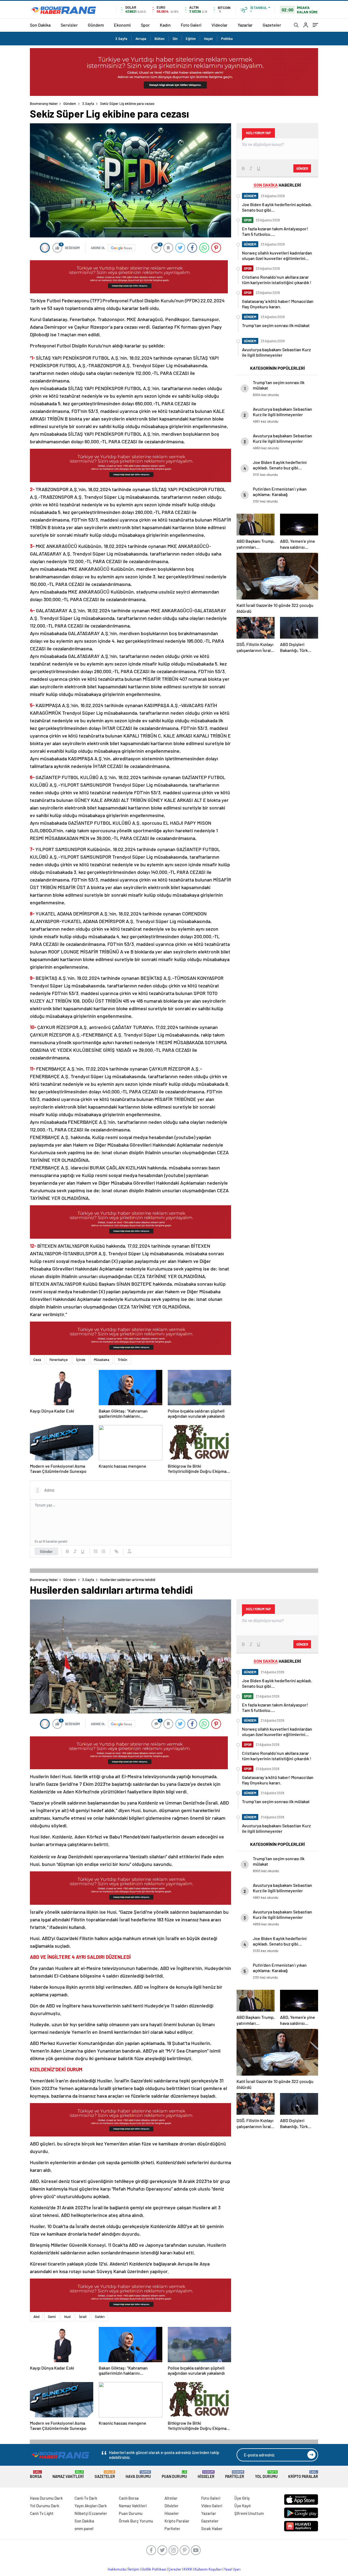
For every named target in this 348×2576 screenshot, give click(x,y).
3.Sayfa (121, 39)
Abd (36, 2317)
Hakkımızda (117, 2569)
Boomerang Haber (44, 103)
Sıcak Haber (212, 2528)
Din (175, 39)
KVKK (188, 2569)
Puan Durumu (174, 2475)
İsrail (83, 2317)
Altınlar (171, 2498)
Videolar (220, 25)
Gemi (52, 2317)
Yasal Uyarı (232, 2569)
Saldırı (100, 2317)
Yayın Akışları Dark (91, 2506)
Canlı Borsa (129, 2498)
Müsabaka (102, 1360)
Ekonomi (122, 25)
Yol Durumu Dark (45, 2506)
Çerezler (175, 2569)
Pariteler (235, 2475)
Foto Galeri (191, 25)
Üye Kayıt (243, 2506)
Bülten (159, 39)
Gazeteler (272, 25)
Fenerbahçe (59, 1360)
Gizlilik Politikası (154, 2569)
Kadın (165, 25)
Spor (145, 25)
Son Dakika (40, 25)
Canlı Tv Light (42, 2513)
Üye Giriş (242, 2498)
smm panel (84, 2528)
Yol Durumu (266, 2475)
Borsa (36, 2475)
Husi (67, 2317)
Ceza (37, 1360)
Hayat (208, 39)
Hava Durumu (138, 2475)
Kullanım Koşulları (208, 2569)
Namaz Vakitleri (68, 2475)
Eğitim (191, 39)
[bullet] (103, 1551)
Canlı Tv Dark (86, 2498)
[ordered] (96, 1551)
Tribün (122, 1360)
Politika (227, 39)
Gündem (96, 25)
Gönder (46, 1551)
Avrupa (141, 39)
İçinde (81, 1360)
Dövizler (172, 2506)
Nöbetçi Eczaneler (91, 2513)
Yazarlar (245, 25)
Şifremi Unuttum (249, 2513)
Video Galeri (212, 2506)
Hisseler (206, 2475)
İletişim (134, 2569)
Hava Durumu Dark (46, 2498)
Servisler (69, 25)
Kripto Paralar (303, 2475)
